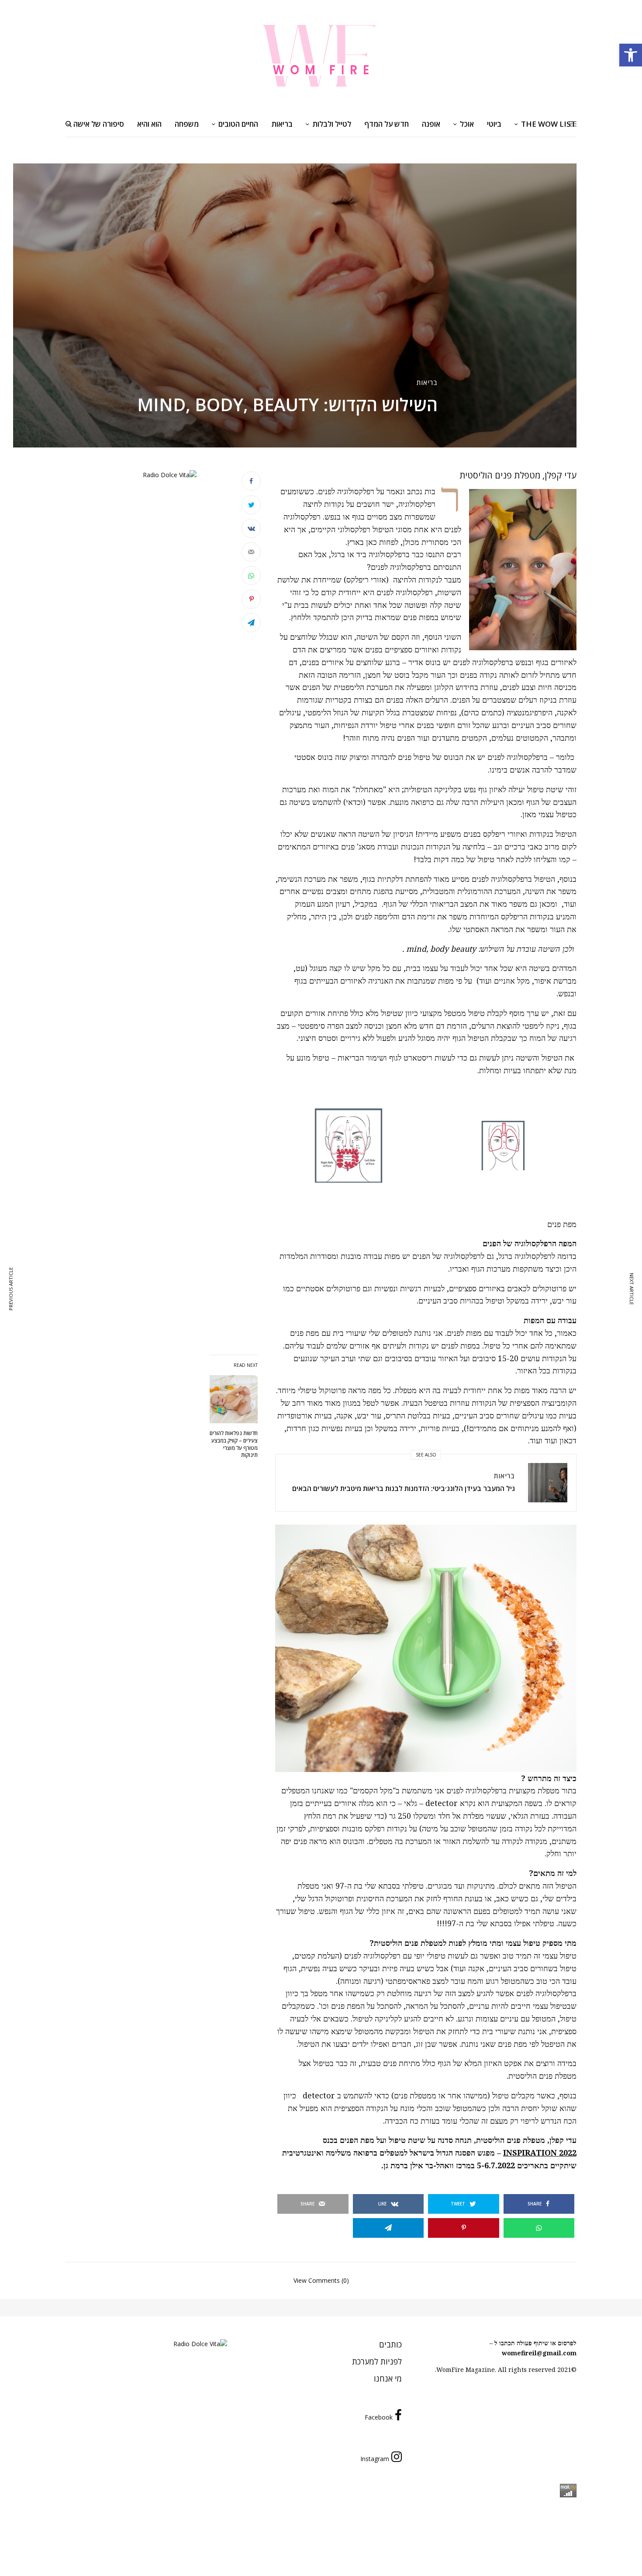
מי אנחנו (388, 2378)
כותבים (390, 2344)
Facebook (379, 2417)
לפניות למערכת (377, 2361)
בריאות (427, 382)
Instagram (375, 2459)
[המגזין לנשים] (321, 55)
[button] (631, 55)
